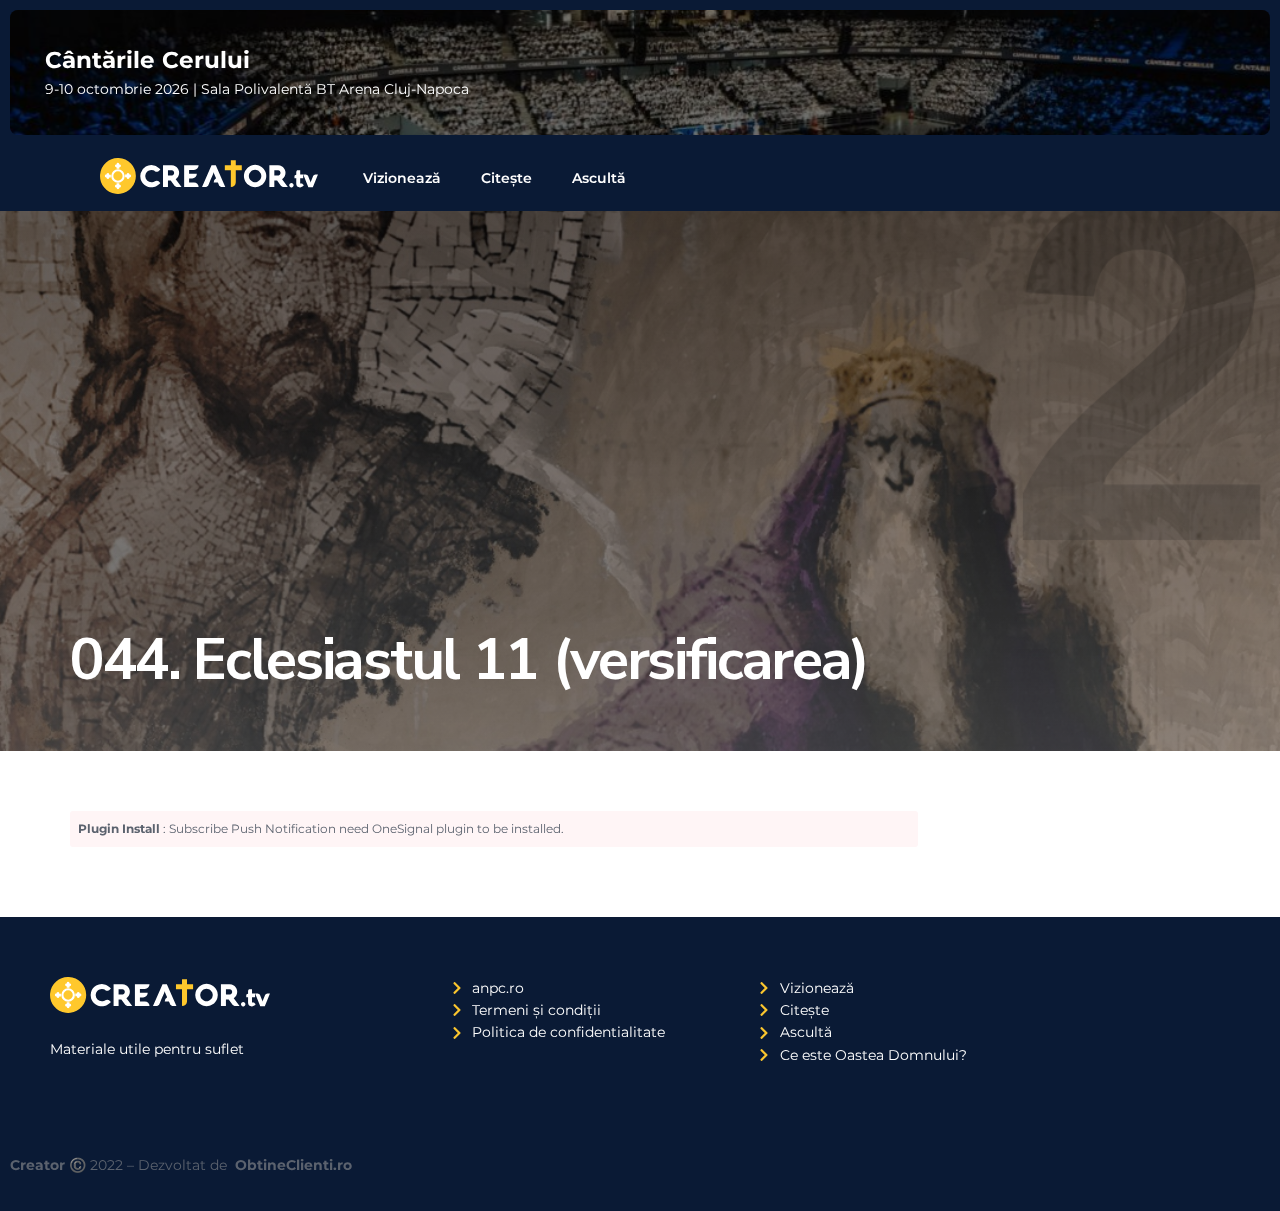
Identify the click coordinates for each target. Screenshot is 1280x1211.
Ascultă (599, 178)
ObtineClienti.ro (293, 1165)
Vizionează (402, 178)
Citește (506, 178)
